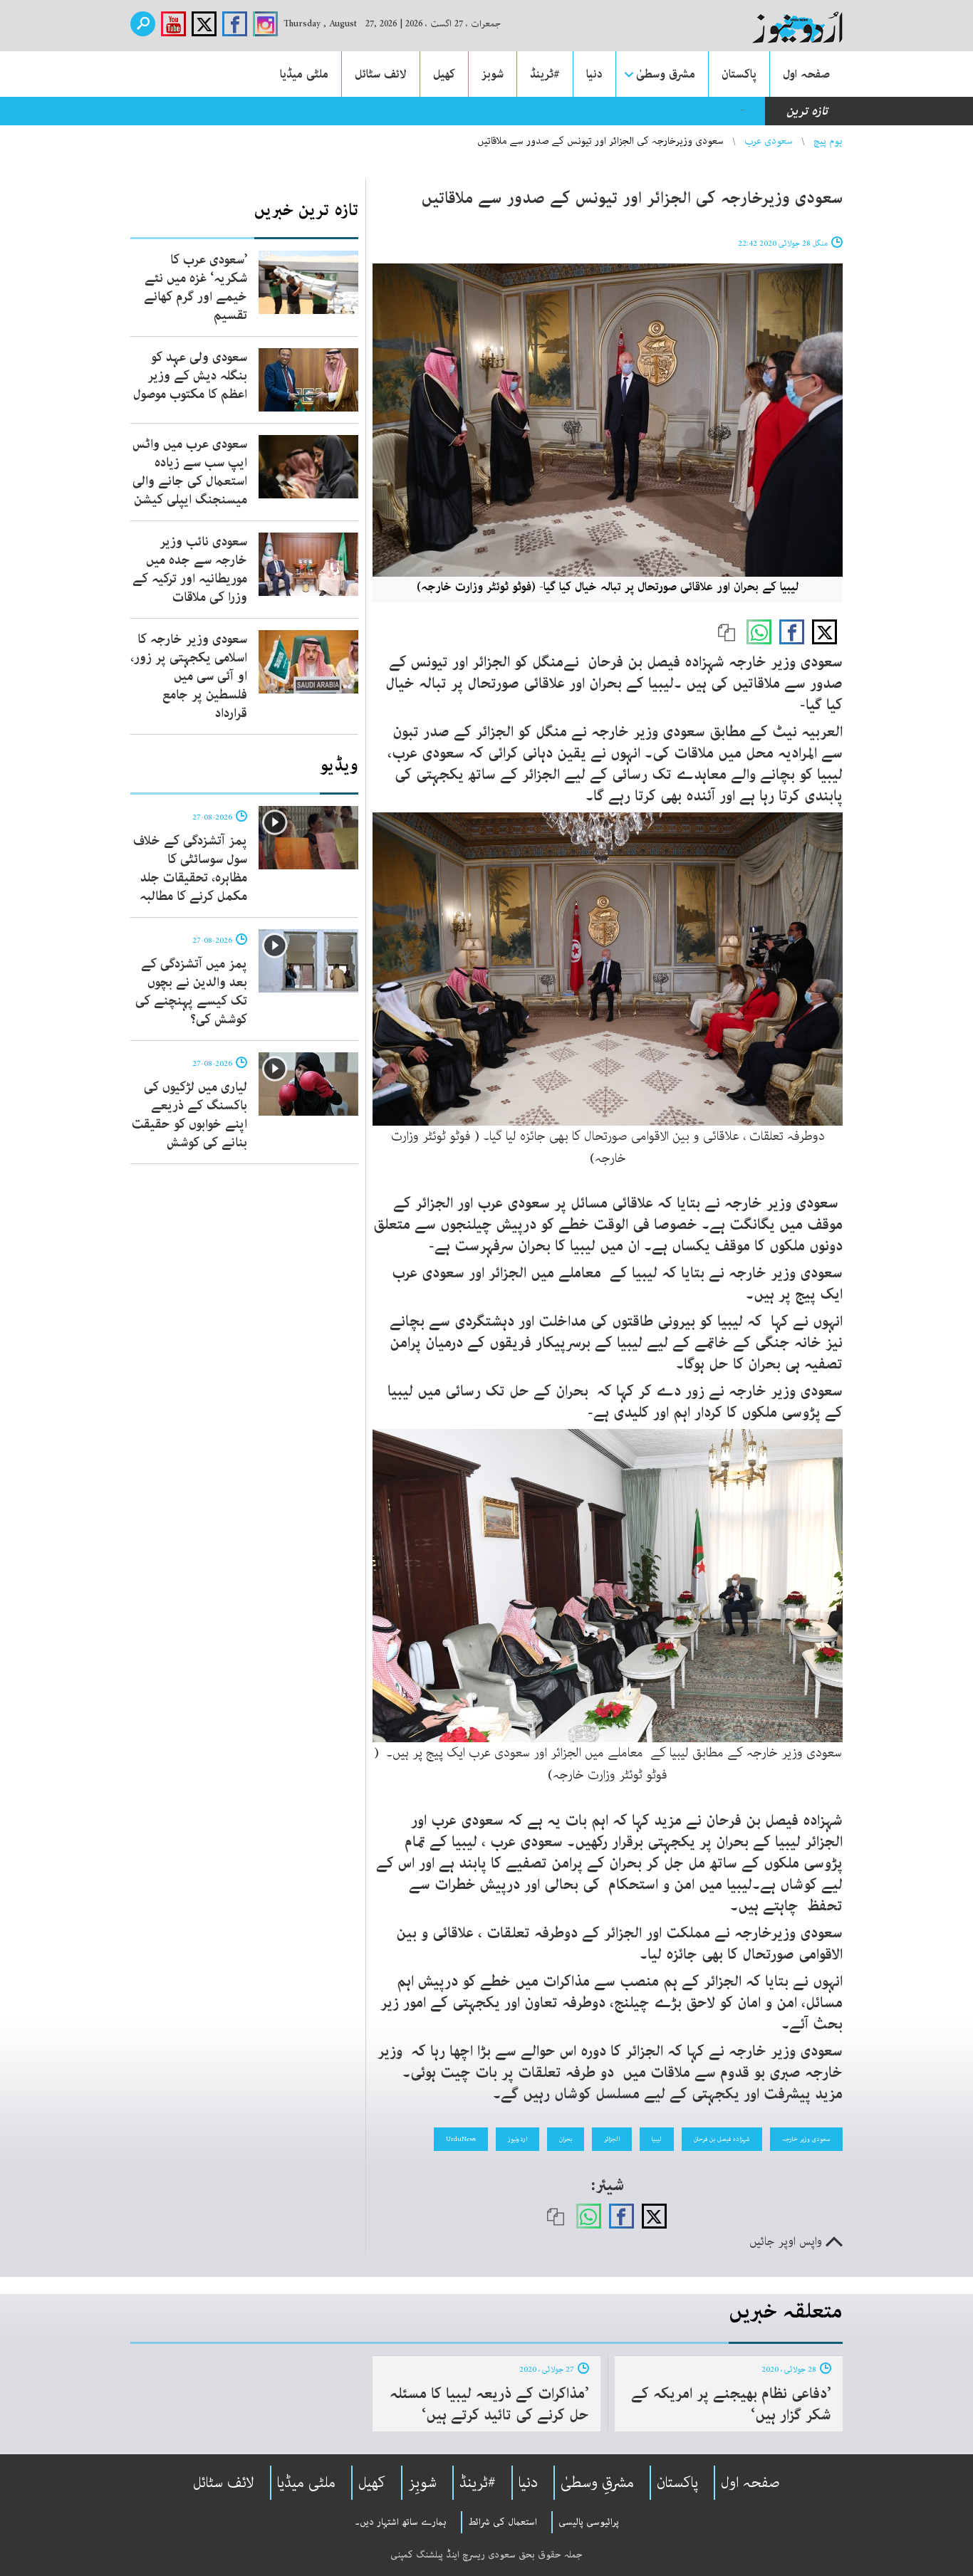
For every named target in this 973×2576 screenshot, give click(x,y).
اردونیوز (517, 2139)
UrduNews (461, 2139)
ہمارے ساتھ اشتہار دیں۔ (401, 2522)
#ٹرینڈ (545, 74)
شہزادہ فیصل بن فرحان (722, 2139)
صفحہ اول (806, 74)
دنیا (594, 74)
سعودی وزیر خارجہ (806, 2139)
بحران (566, 2139)
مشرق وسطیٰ (666, 74)
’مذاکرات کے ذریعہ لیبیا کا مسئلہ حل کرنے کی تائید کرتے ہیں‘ (489, 2404)
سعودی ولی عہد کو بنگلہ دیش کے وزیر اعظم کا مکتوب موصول (190, 376)
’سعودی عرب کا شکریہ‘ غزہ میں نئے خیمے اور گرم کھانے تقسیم (196, 288)
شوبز (493, 74)
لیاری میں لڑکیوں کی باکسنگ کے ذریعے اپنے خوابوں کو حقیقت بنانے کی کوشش (189, 1115)
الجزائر (612, 2139)
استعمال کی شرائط (503, 2522)
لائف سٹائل (381, 74)
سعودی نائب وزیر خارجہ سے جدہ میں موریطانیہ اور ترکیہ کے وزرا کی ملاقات (190, 570)
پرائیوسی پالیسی (589, 2522)
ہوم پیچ (828, 141)
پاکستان (739, 74)
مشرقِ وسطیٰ (597, 2483)
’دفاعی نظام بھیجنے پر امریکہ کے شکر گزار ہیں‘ (731, 2404)
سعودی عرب (769, 141)
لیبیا (657, 2139)
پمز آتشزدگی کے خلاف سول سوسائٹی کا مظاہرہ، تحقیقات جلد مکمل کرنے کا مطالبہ (190, 869)
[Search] (143, 24)
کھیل (444, 74)
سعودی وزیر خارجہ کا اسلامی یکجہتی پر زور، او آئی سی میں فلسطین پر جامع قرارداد (189, 676)
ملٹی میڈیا (304, 74)
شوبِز (422, 2483)
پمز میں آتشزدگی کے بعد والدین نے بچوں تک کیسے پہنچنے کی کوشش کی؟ (191, 992)
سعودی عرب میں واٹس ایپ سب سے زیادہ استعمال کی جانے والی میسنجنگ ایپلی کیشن (190, 472)
